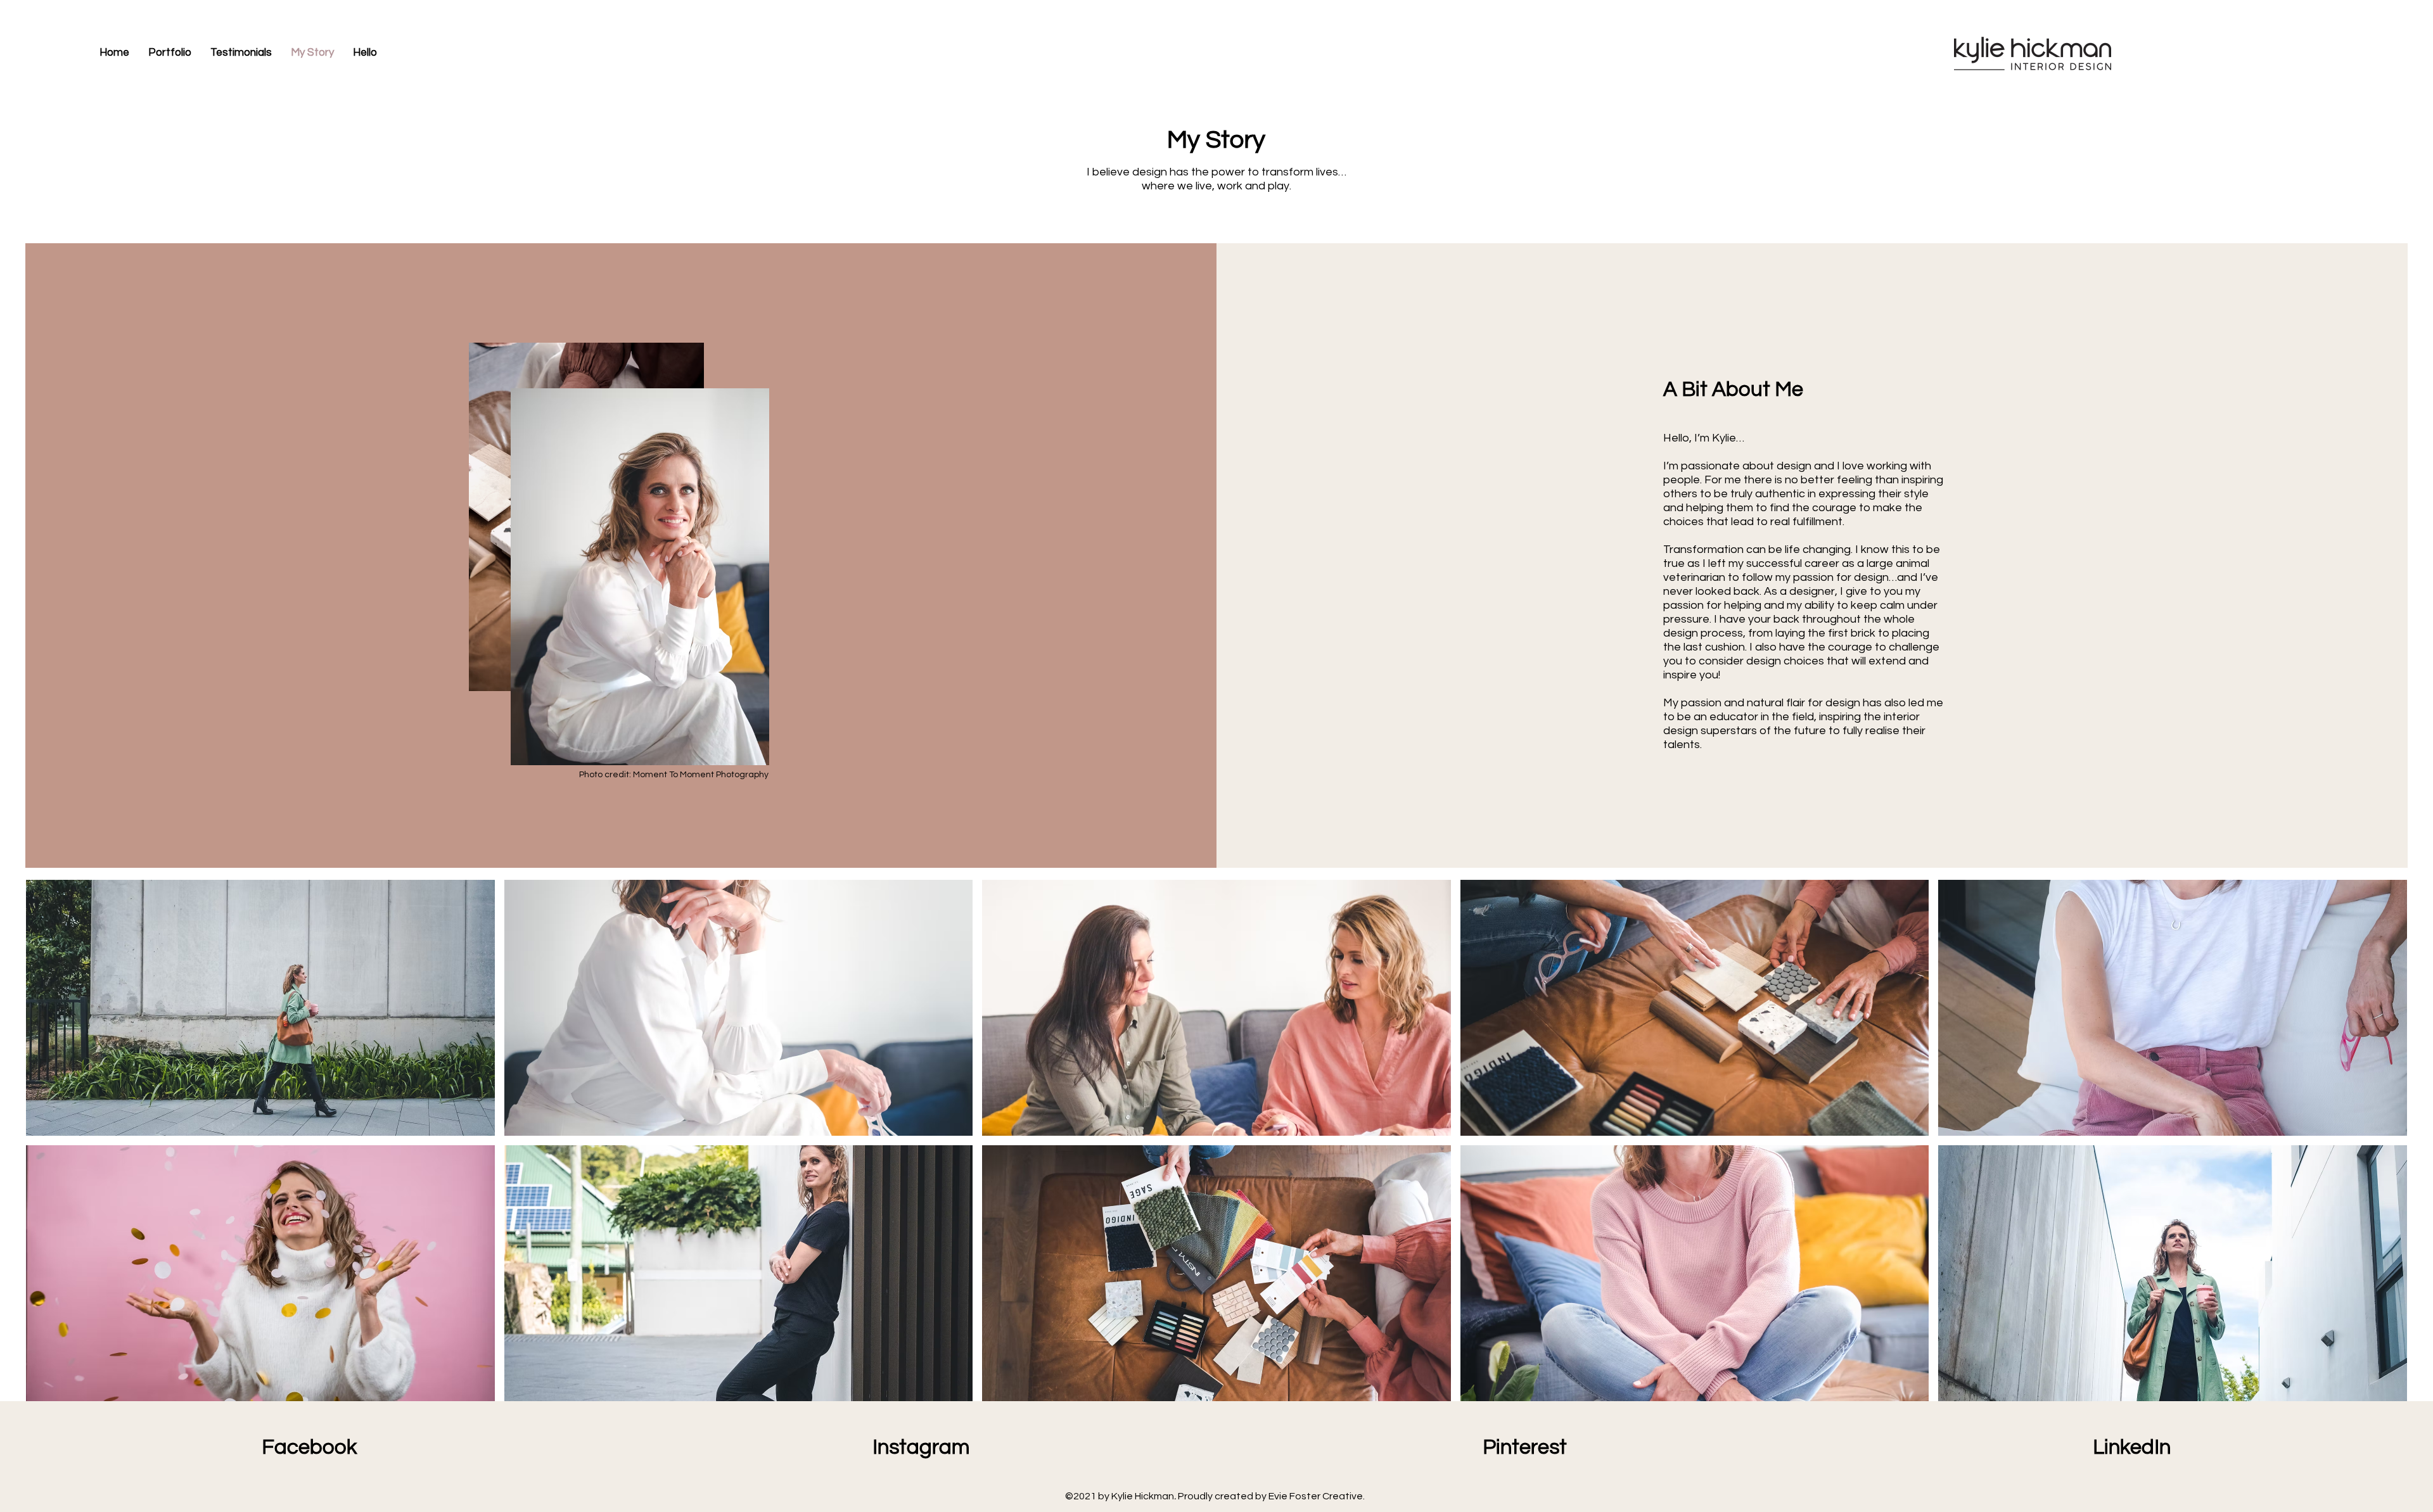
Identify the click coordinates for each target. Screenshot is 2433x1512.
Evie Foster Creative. (1318, 1496)
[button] (260, 1008)
